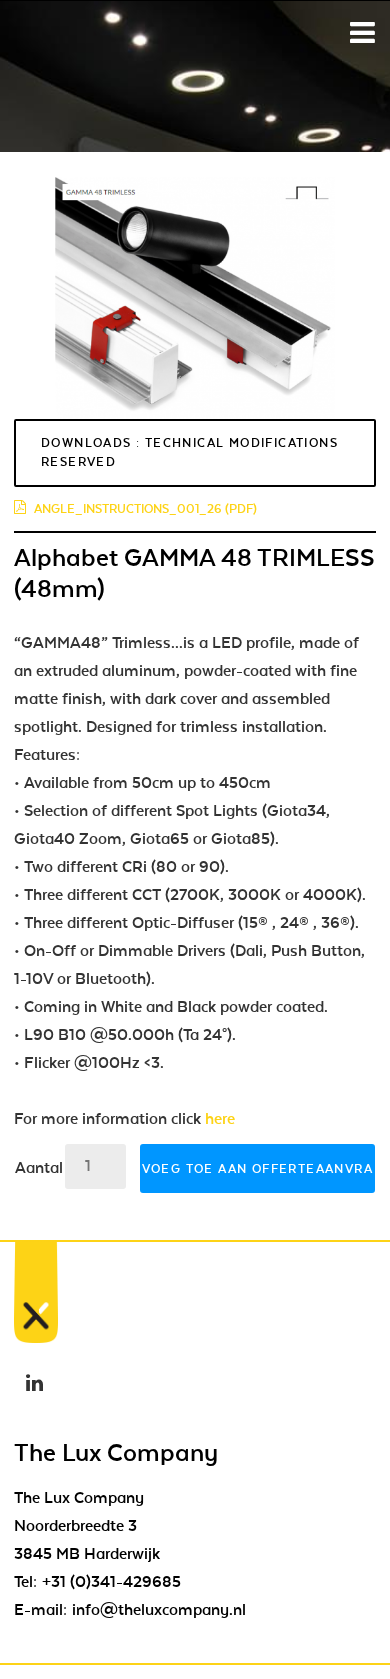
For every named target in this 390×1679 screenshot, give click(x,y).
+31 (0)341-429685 (111, 1582)
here (220, 1119)
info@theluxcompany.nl (159, 1610)
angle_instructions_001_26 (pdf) (145, 509)
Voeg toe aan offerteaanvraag (258, 1169)
